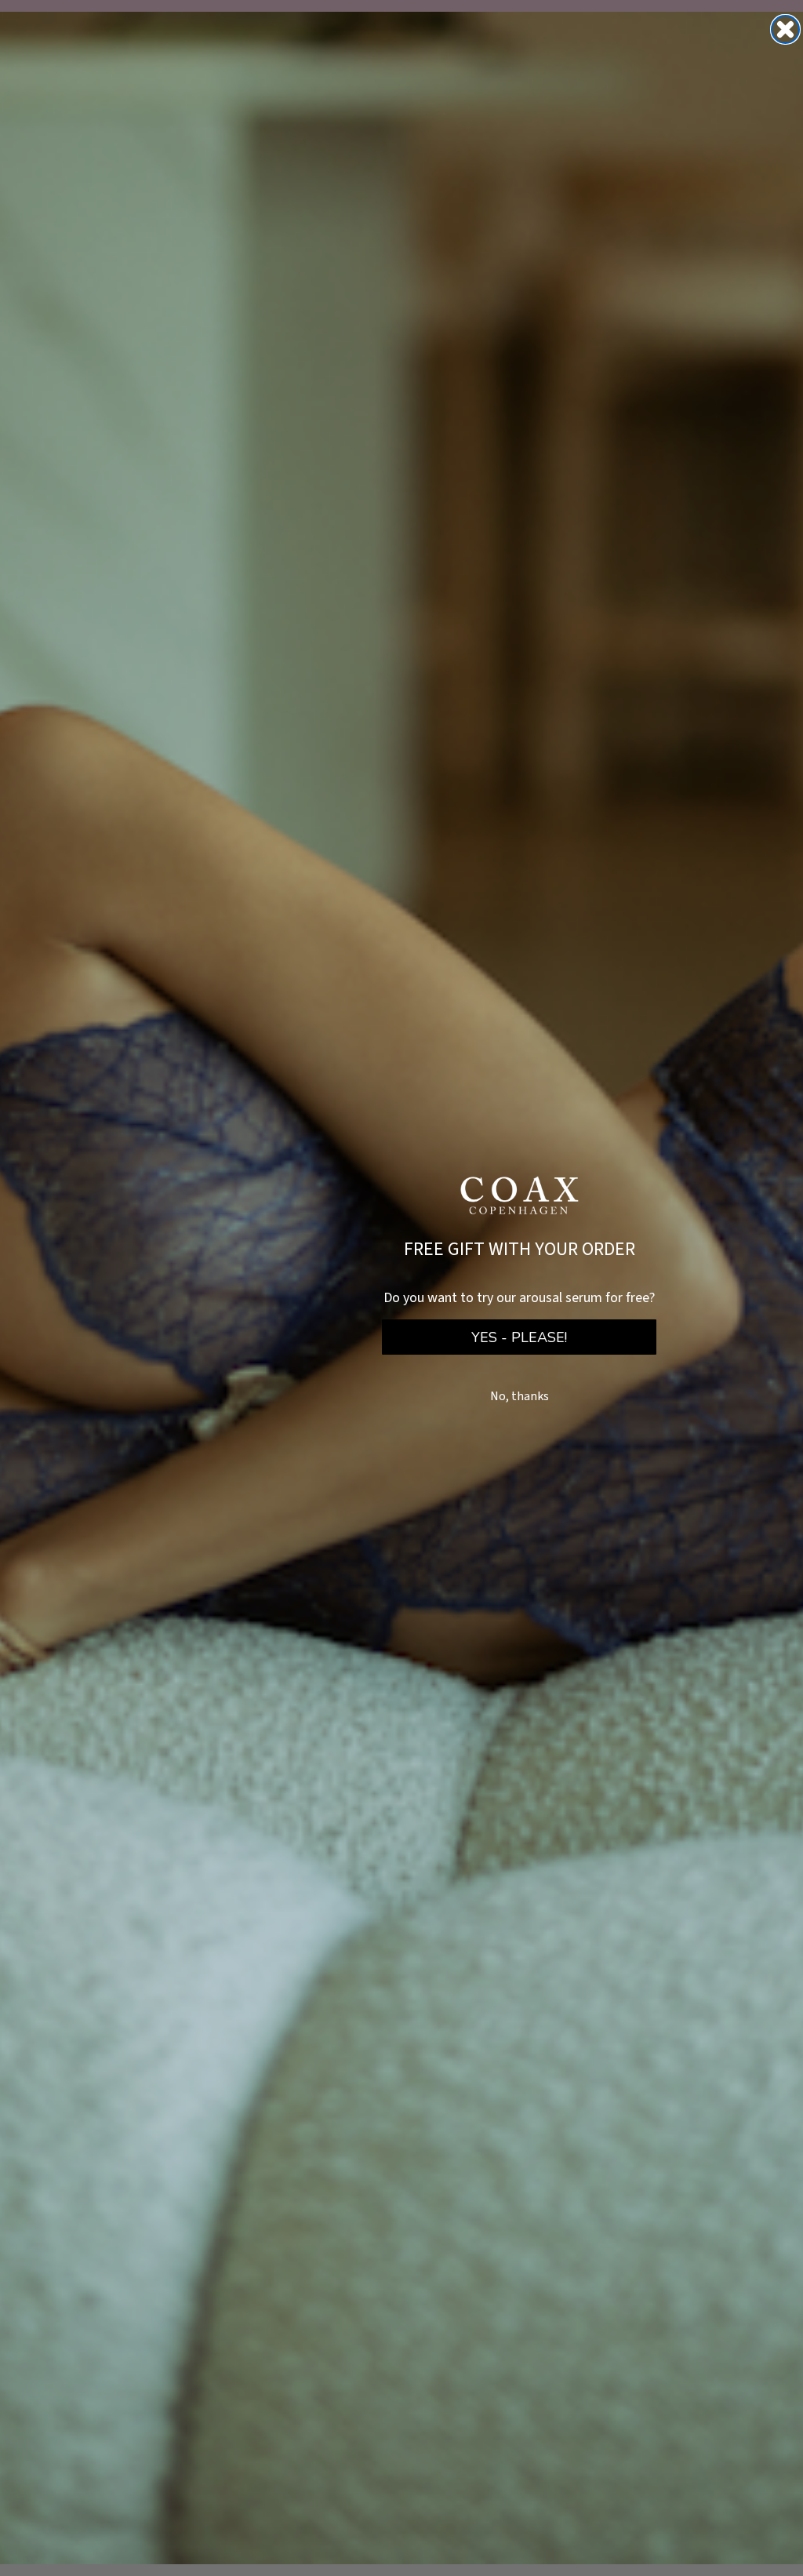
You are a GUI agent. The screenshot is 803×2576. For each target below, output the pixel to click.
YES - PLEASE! (519, 1337)
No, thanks (520, 1396)
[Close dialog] (785, 29)
